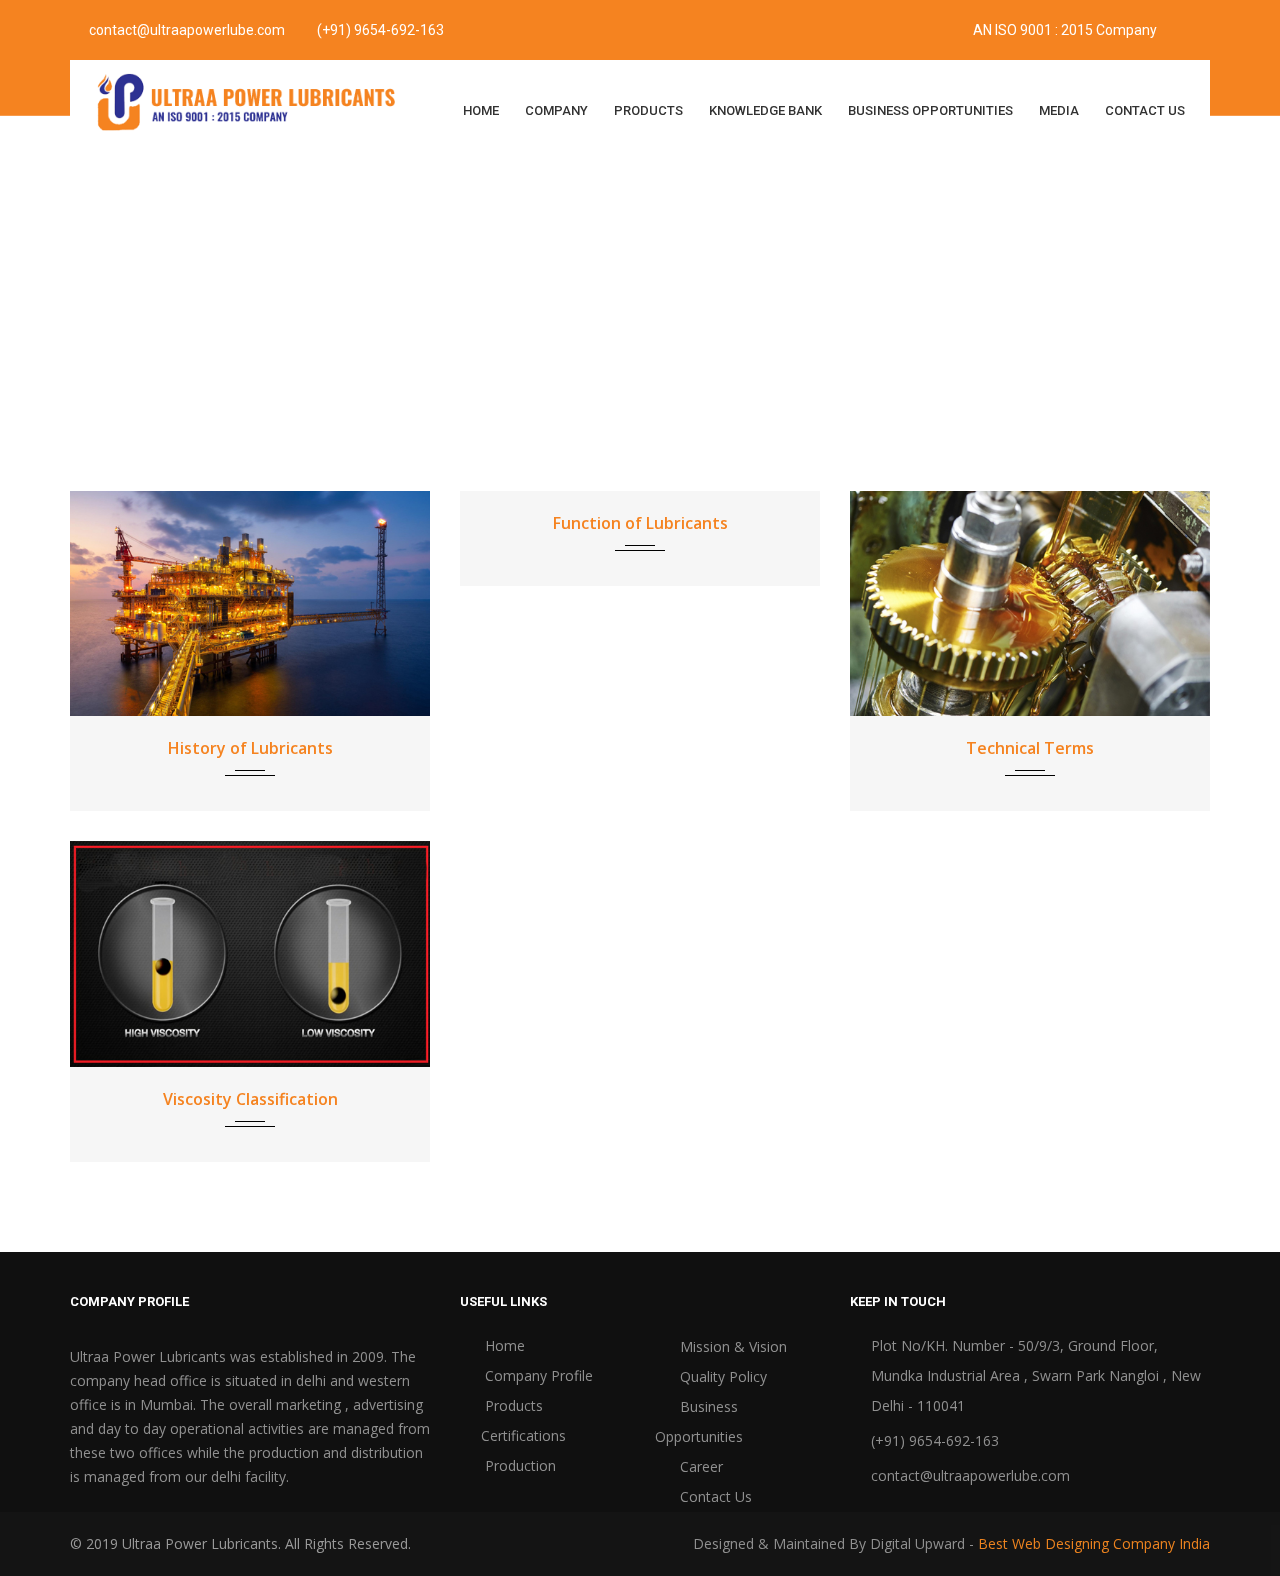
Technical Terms (1030, 748)
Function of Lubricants (640, 523)
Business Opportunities (930, 110)
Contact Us (1145, 110)
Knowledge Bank (765, 110)
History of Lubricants (250, 748)
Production (518, 1465)
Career (699, 1466)
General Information (680, 321)
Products (648, 110)
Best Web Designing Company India (1094, 1543)
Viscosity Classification (250, 1099)
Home (481, 110)
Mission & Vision (731, 1346)
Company (556, 110)
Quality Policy (721, 1376)
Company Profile (537, 1375)
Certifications (523, 1435)
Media (1059, 110)
